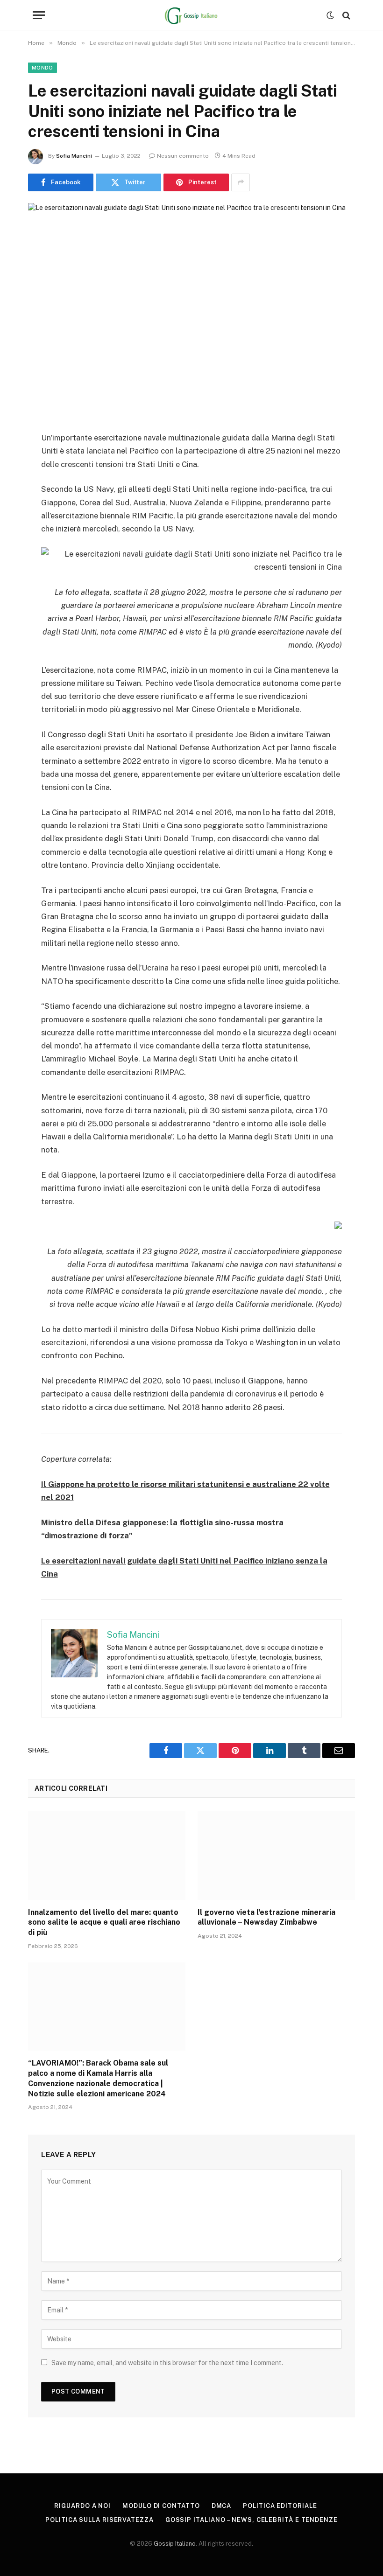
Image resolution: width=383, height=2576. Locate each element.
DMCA (222, 2506)
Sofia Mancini (74, 156)
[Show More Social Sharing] (241, 182)
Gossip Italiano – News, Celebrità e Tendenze (252, 2520)
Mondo (43, 68)
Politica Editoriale (280, 2506)
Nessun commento (183, 156)
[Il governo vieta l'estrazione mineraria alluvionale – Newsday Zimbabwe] (276, 1856)
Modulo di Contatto (161, 2506)
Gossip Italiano (175, 2544)
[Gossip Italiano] (192, 15)
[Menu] (39, 15)
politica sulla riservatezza (99, 2520)
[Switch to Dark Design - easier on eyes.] (330, 15)
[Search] (345, 15)
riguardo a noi (82, 2506)
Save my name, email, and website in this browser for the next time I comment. (167, 2363)
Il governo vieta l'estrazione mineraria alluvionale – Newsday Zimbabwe (266, 1917)
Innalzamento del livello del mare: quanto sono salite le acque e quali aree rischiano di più (104, 1923)
